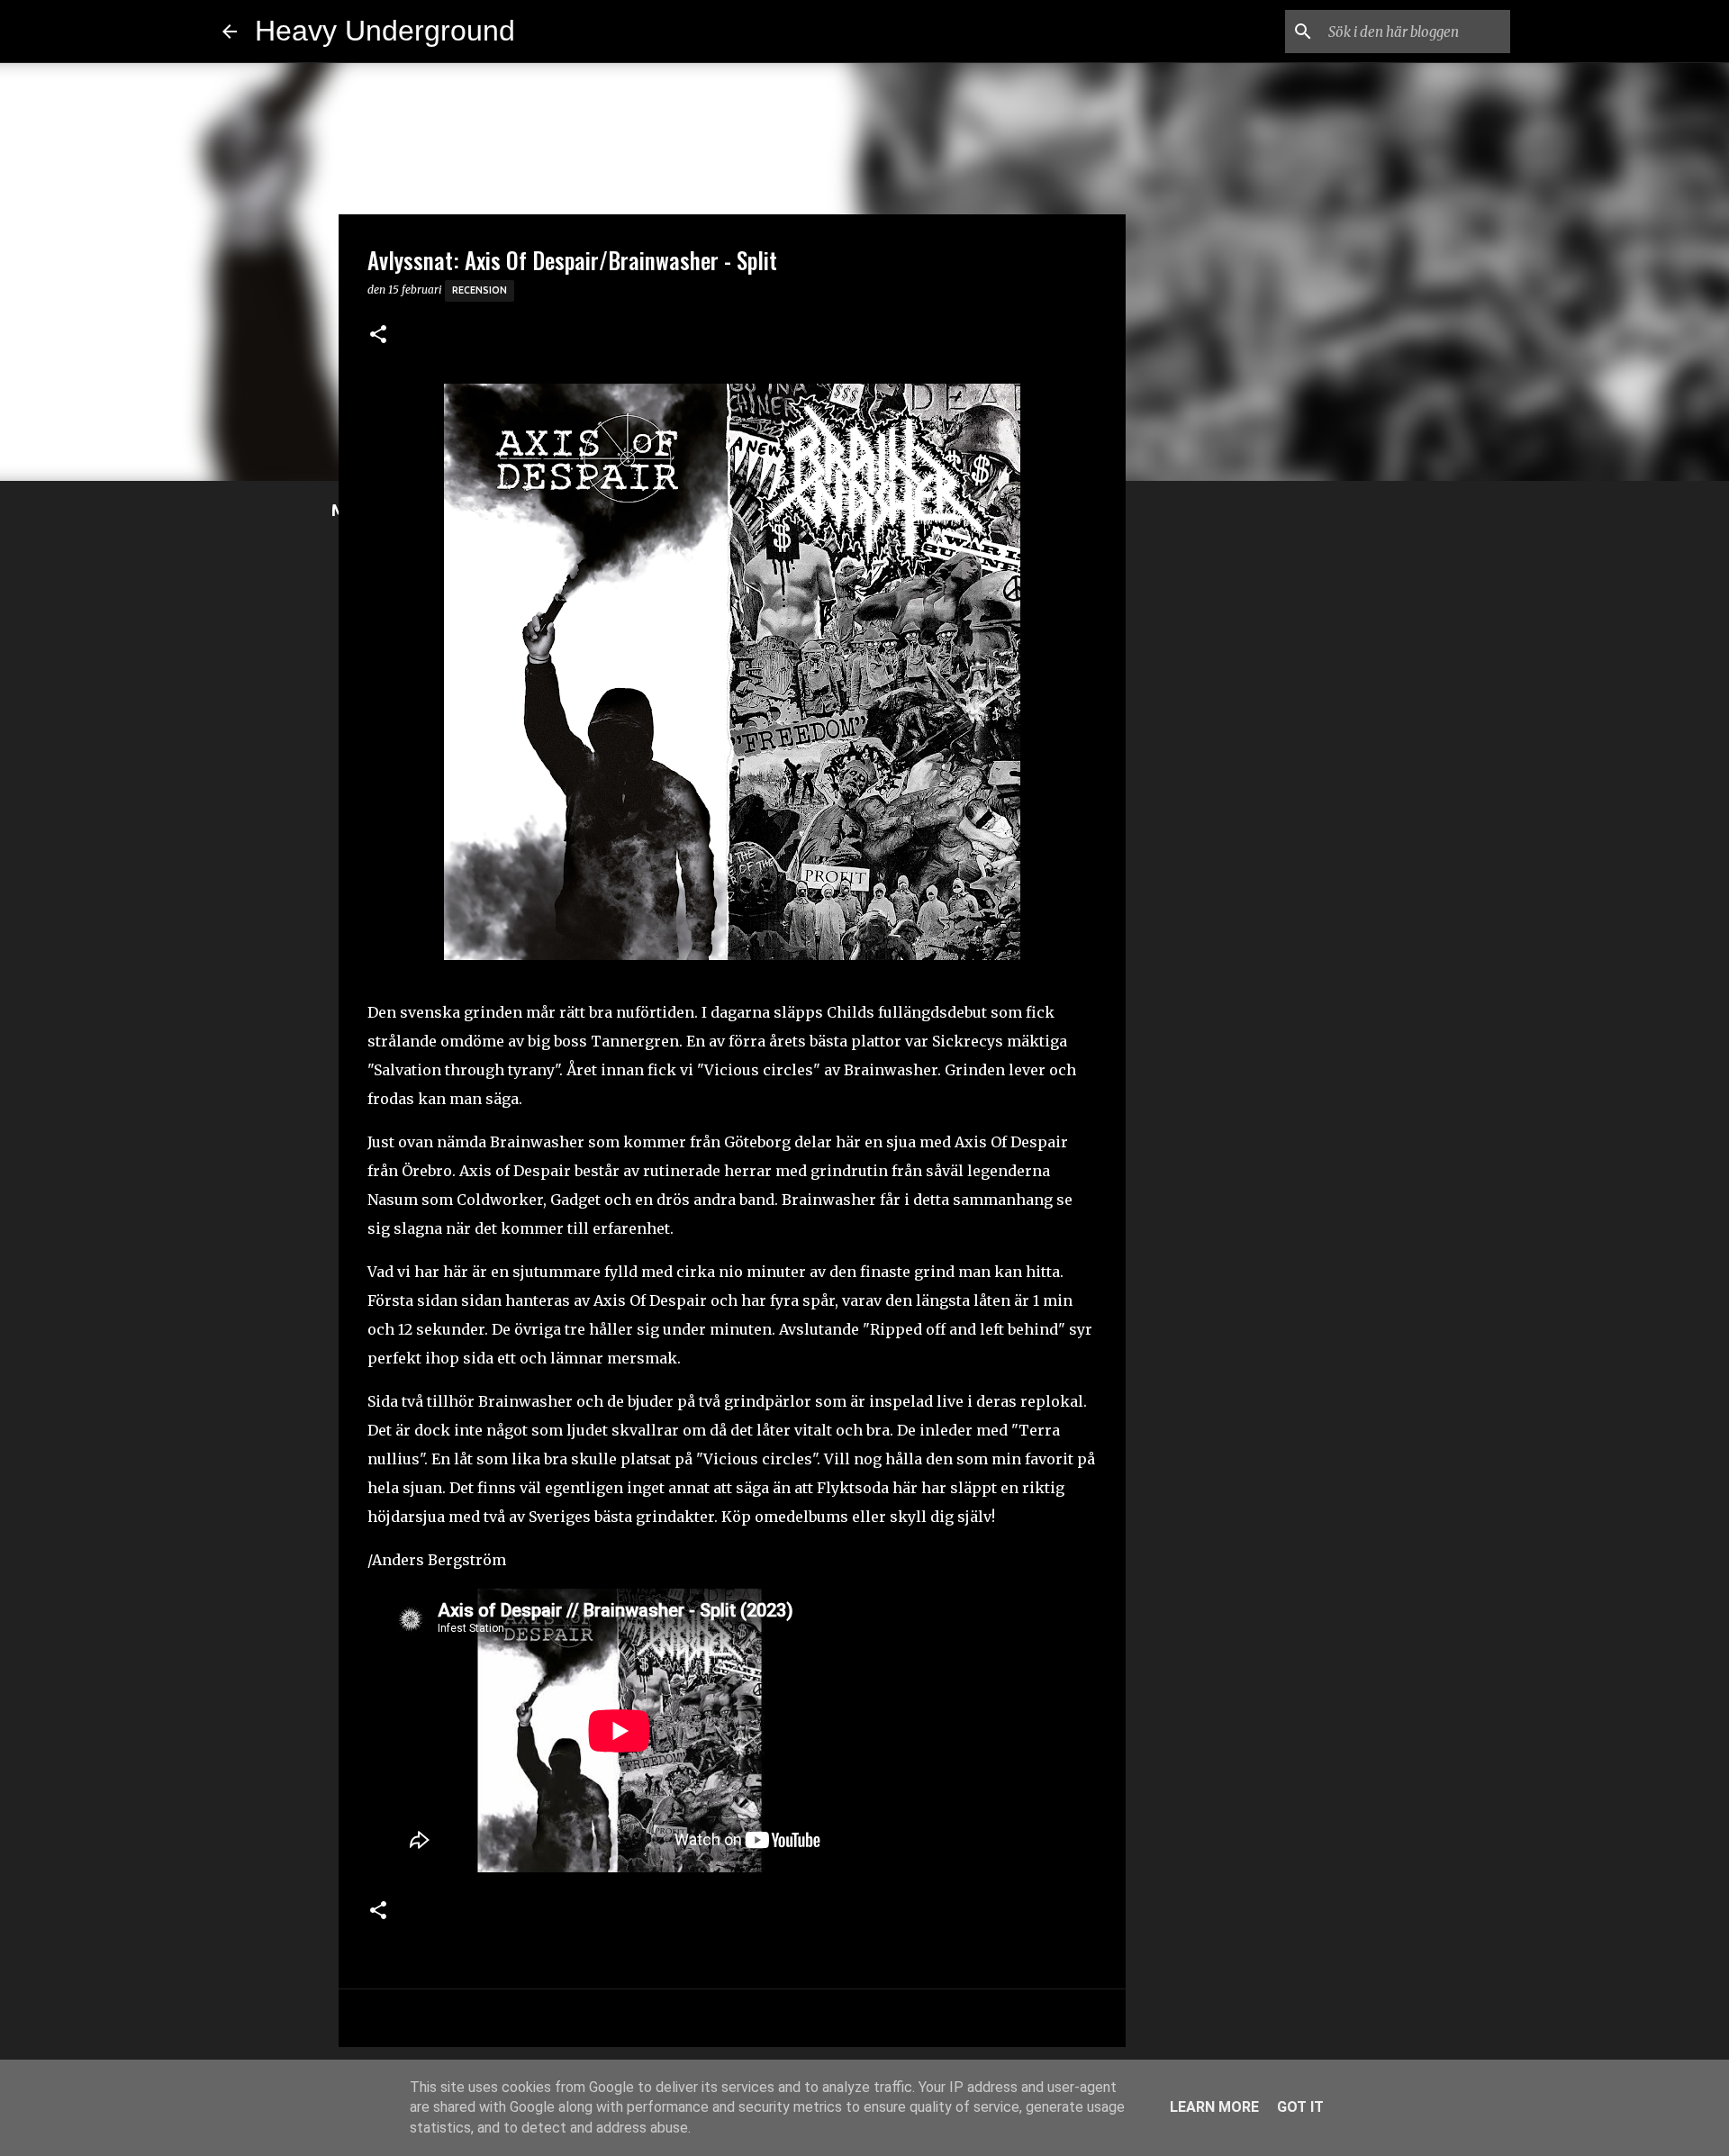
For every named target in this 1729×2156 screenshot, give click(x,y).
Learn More (1214, 2107)
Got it (1300, 2107)
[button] (378, 335)
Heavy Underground (385, 31)
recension (480, 290)
